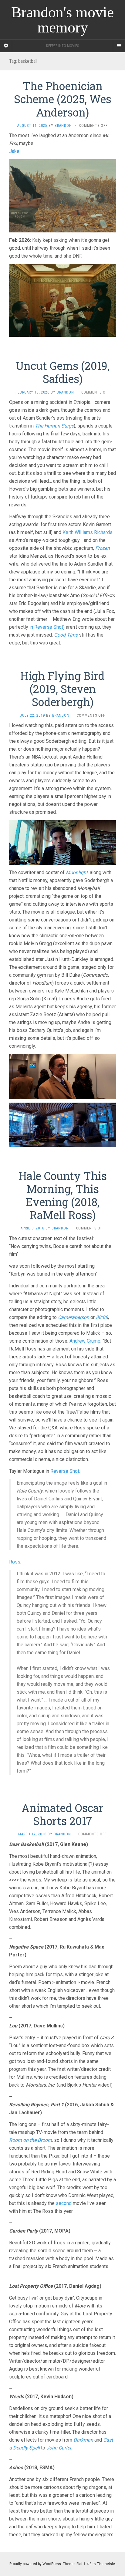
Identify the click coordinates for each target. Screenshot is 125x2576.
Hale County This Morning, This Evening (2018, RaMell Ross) (63, 1195)
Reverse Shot (65, 1471)
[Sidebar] (6, 46)
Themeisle (106, 2564)
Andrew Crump (85, 1341)
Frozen (103, 548)
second (64, 2203)
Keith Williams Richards (88, 532)
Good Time (66, 635)
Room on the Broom (30, 2140)
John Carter (59, 2448)
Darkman (83, 2440)
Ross (15, 1562)
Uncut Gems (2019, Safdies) (63, 372)
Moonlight (77, 872)
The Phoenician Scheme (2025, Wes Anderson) (63, 99)
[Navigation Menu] (119, 46)
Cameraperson (74, 1317)
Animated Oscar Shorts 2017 (62, 1814)
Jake (14, 151)
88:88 (102, 1317)
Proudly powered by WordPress (35, 2564)
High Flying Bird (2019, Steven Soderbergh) (62, 689)
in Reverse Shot (46, 627)
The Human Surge (54, 426)
